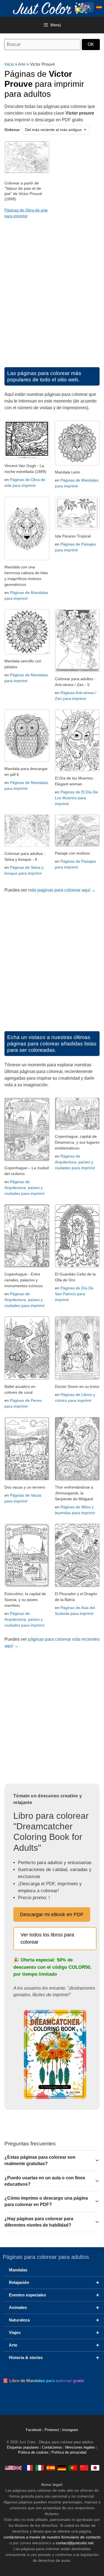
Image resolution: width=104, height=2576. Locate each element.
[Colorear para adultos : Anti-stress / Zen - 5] (77, 671)
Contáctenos (52, 2447)
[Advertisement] (52, 298)
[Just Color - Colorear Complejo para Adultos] (51, 2468)
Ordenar (12, 130)
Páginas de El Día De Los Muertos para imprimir (76, 798)
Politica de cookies (33, 2452)
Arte (22, 64)
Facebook (34, 2430)
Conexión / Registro (89, 7)
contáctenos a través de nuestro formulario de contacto (52, 2537)
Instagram (70, 2430)
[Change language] (99, 7)
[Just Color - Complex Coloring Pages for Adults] (13, 2468)
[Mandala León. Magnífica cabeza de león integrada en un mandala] (77, 464)
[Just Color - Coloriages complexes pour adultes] (29, 2468)
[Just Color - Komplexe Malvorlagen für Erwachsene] (62, 2468)
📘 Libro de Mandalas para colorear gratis (43, 2381)
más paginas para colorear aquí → (62, 890)
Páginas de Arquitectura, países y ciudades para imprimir (25, 1188)
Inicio (9, 64)
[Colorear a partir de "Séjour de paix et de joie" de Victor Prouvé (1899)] (27, 172)
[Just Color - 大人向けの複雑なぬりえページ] (95, 2468)
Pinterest (52, 2430)
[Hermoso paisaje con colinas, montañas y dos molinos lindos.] (77, 845)
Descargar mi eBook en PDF (52, 1914)
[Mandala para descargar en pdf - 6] (27, 760)
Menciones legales (80, 2447)
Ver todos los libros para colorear (47, 1938)
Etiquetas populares (23, 2447)
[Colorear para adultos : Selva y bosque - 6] (27, 845)
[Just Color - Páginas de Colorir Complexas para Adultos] (73, 2468)
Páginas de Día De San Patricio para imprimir (74, 1294)
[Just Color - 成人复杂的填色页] (84, 2468)
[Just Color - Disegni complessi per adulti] (40, 2468)
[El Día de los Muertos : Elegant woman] (77, 770)
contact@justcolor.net (75, 2543)
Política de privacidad (69, 2452)
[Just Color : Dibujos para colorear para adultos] (51, 8)
